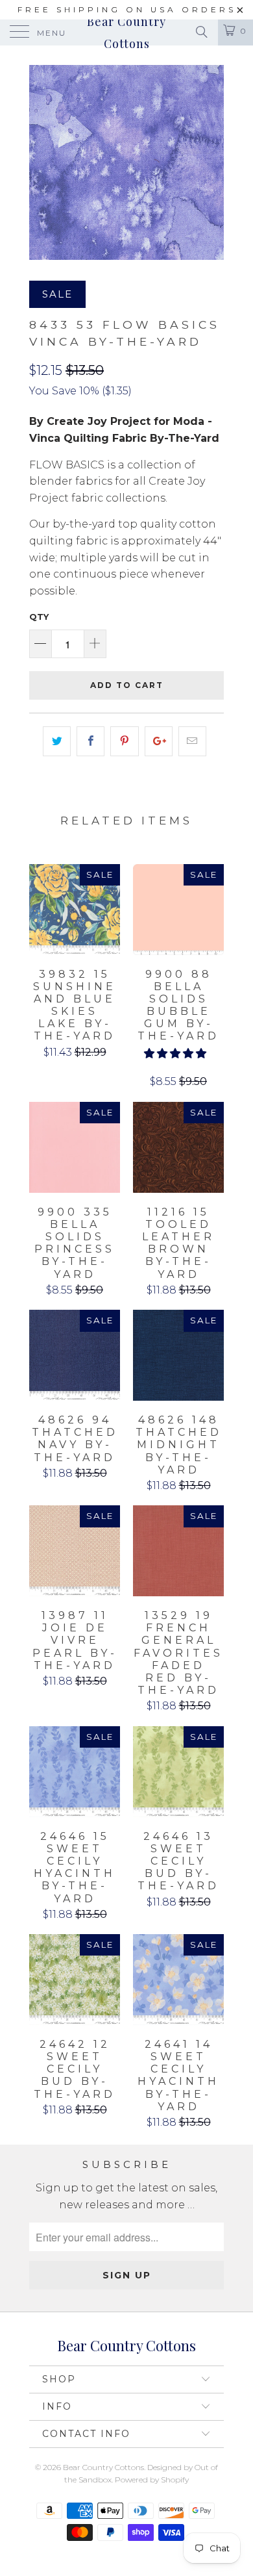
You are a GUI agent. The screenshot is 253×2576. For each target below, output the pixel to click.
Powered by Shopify (152, 2480)
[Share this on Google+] (159, 741)
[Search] (201, 32)
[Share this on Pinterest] (124, 741)
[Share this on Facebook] (90, 741)
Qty (39, 617)
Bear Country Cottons (126, 32)
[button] (175, 1053)
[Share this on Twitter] (57, 741)
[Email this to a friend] (192, 741)
